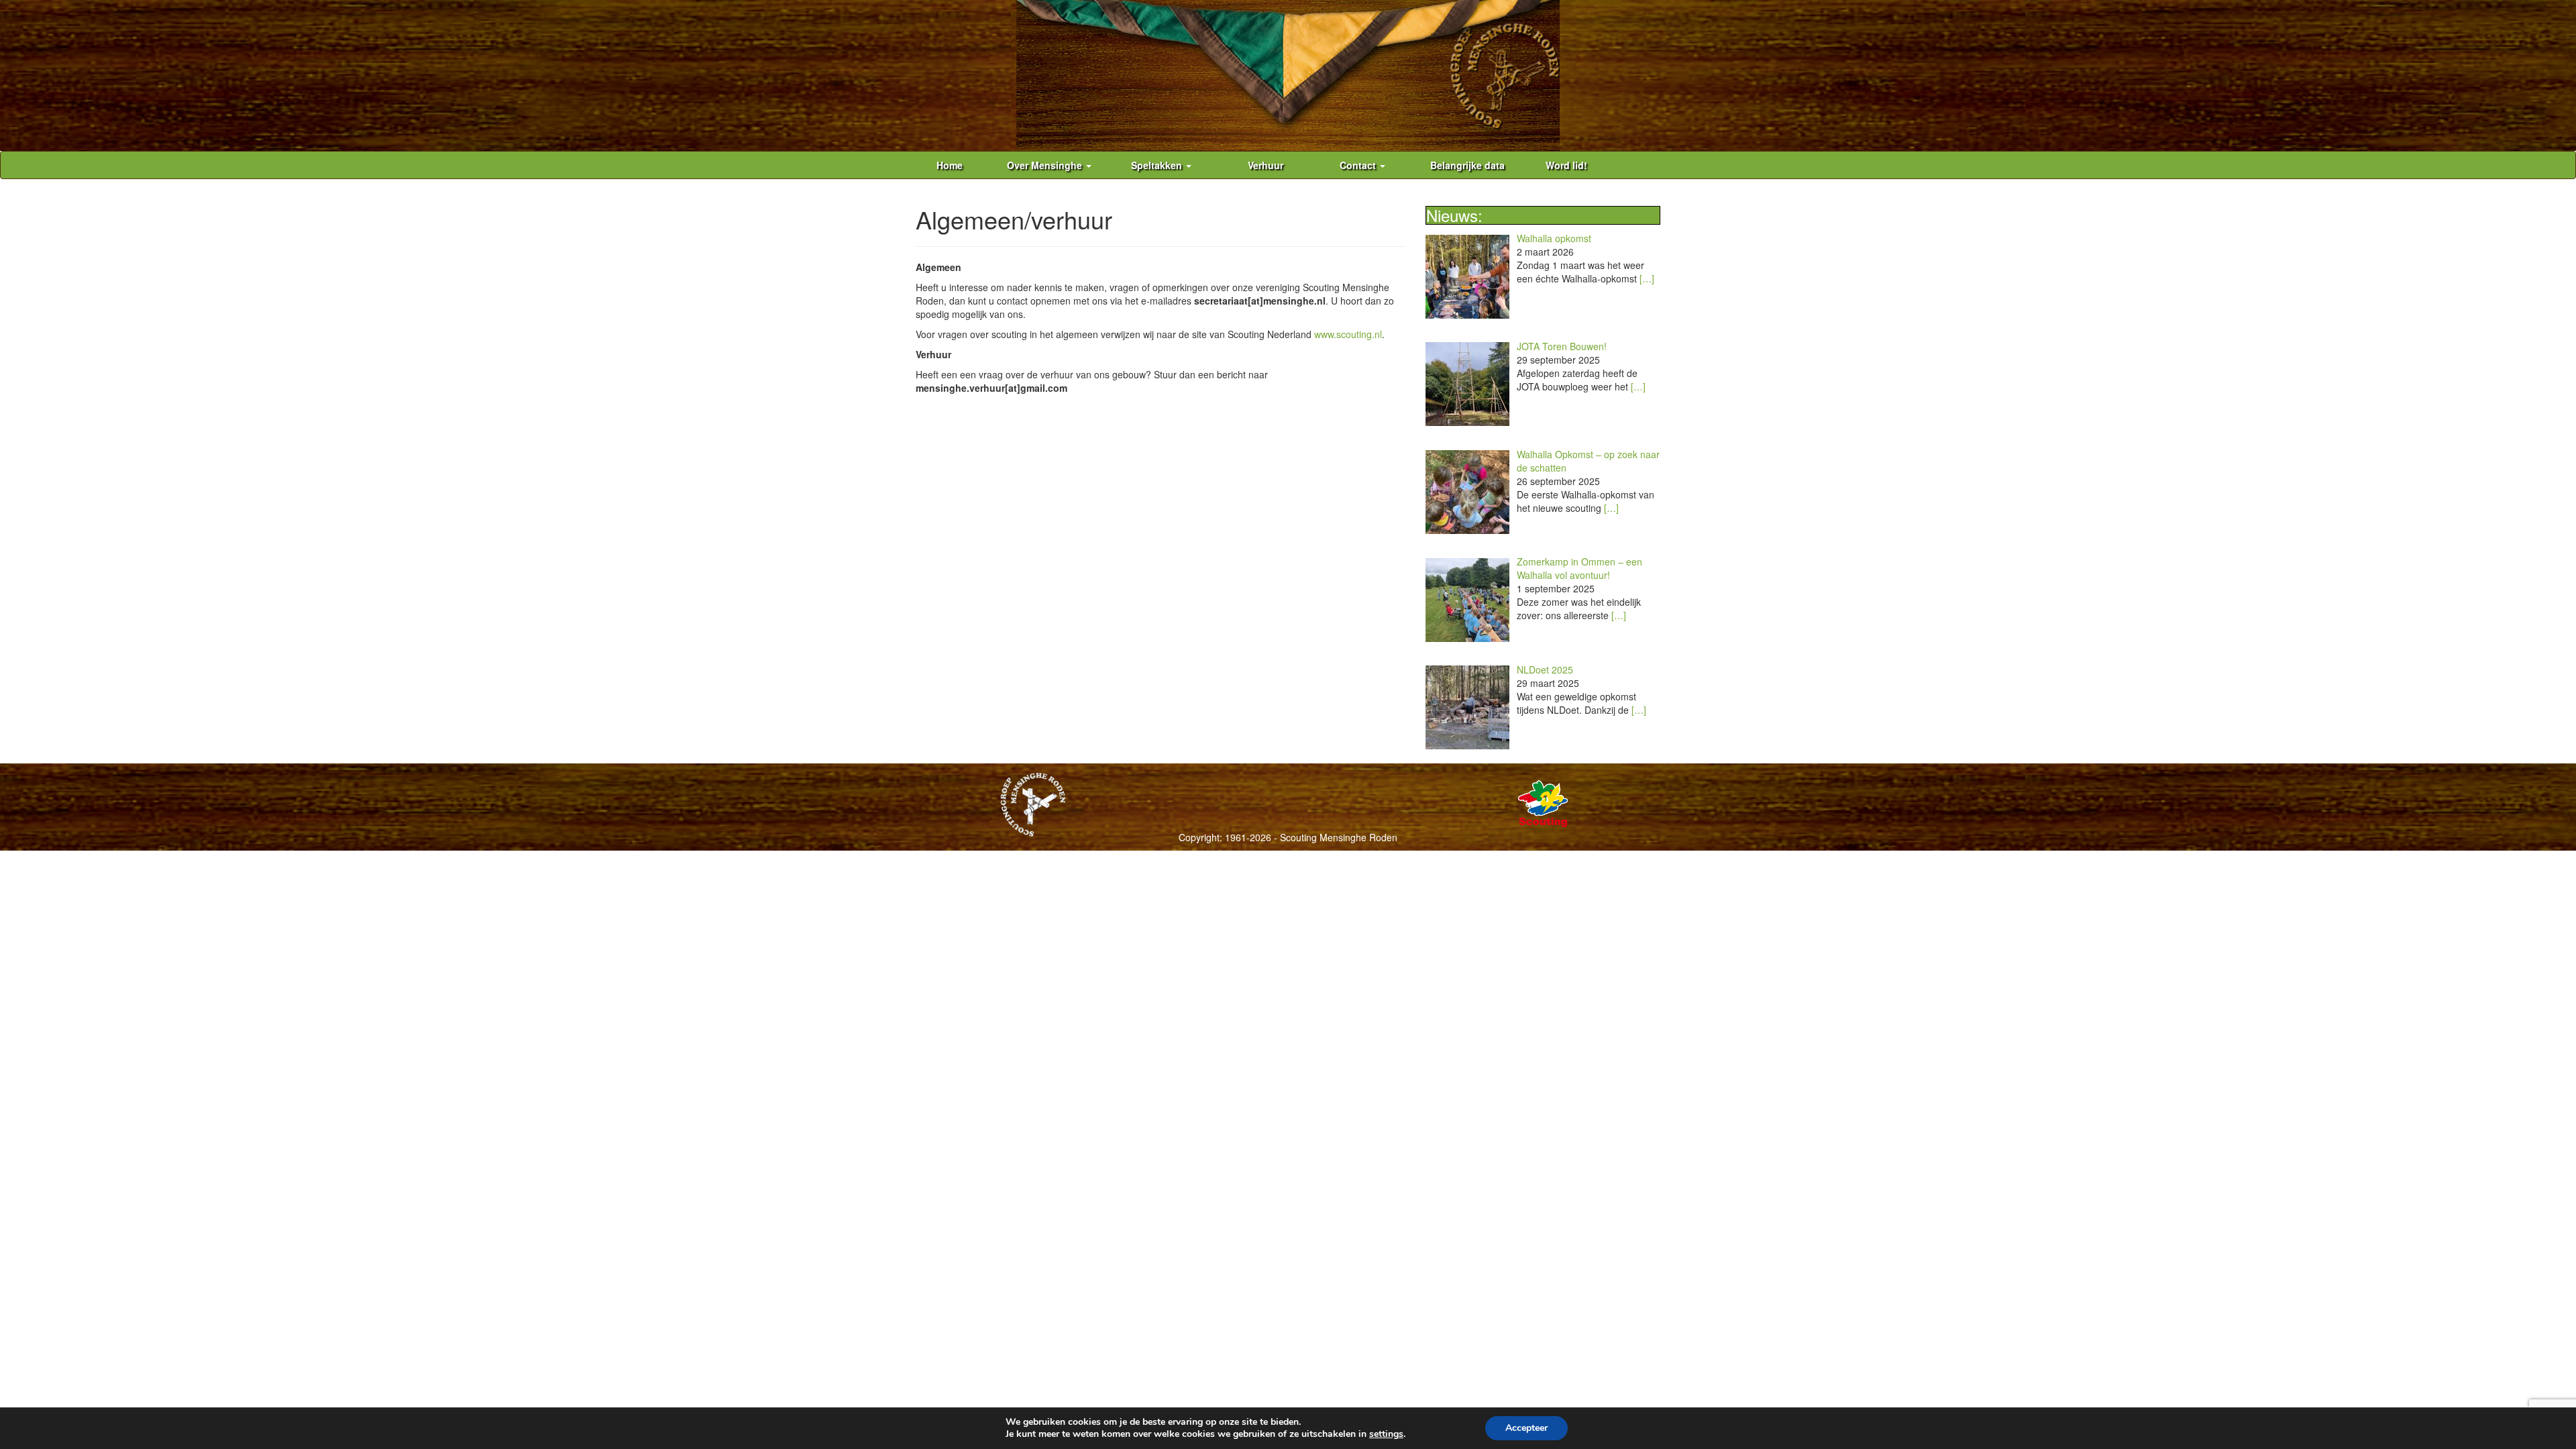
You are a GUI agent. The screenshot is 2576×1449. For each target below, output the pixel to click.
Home (950, 165)
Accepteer (1526, 1428)
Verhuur (1266, 165)
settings (1386, 1434)
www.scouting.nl (1348, 334)
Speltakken (1158, 165)
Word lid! (1566, 165)
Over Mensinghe (1046, 165)
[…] (1647, 278)
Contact (1359, 165)
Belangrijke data (1467, 165)
